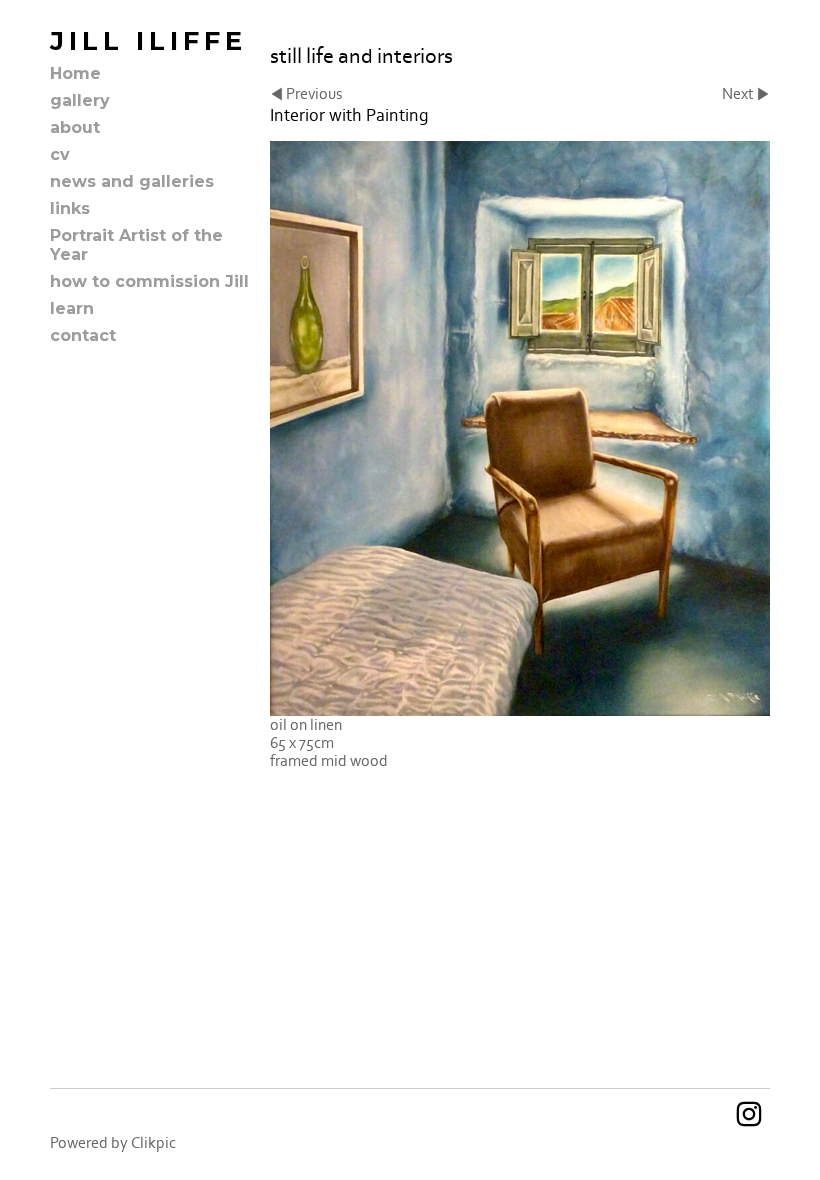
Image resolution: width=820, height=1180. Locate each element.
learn (72, 308)
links (70, 208)
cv (60, 154)
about (75, 127)
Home (75, 73)
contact (83, 335)
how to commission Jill (149, 281)
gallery (80, 100)
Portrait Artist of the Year (136, 245)
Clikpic (153, 1143)
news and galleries (132, 181)
